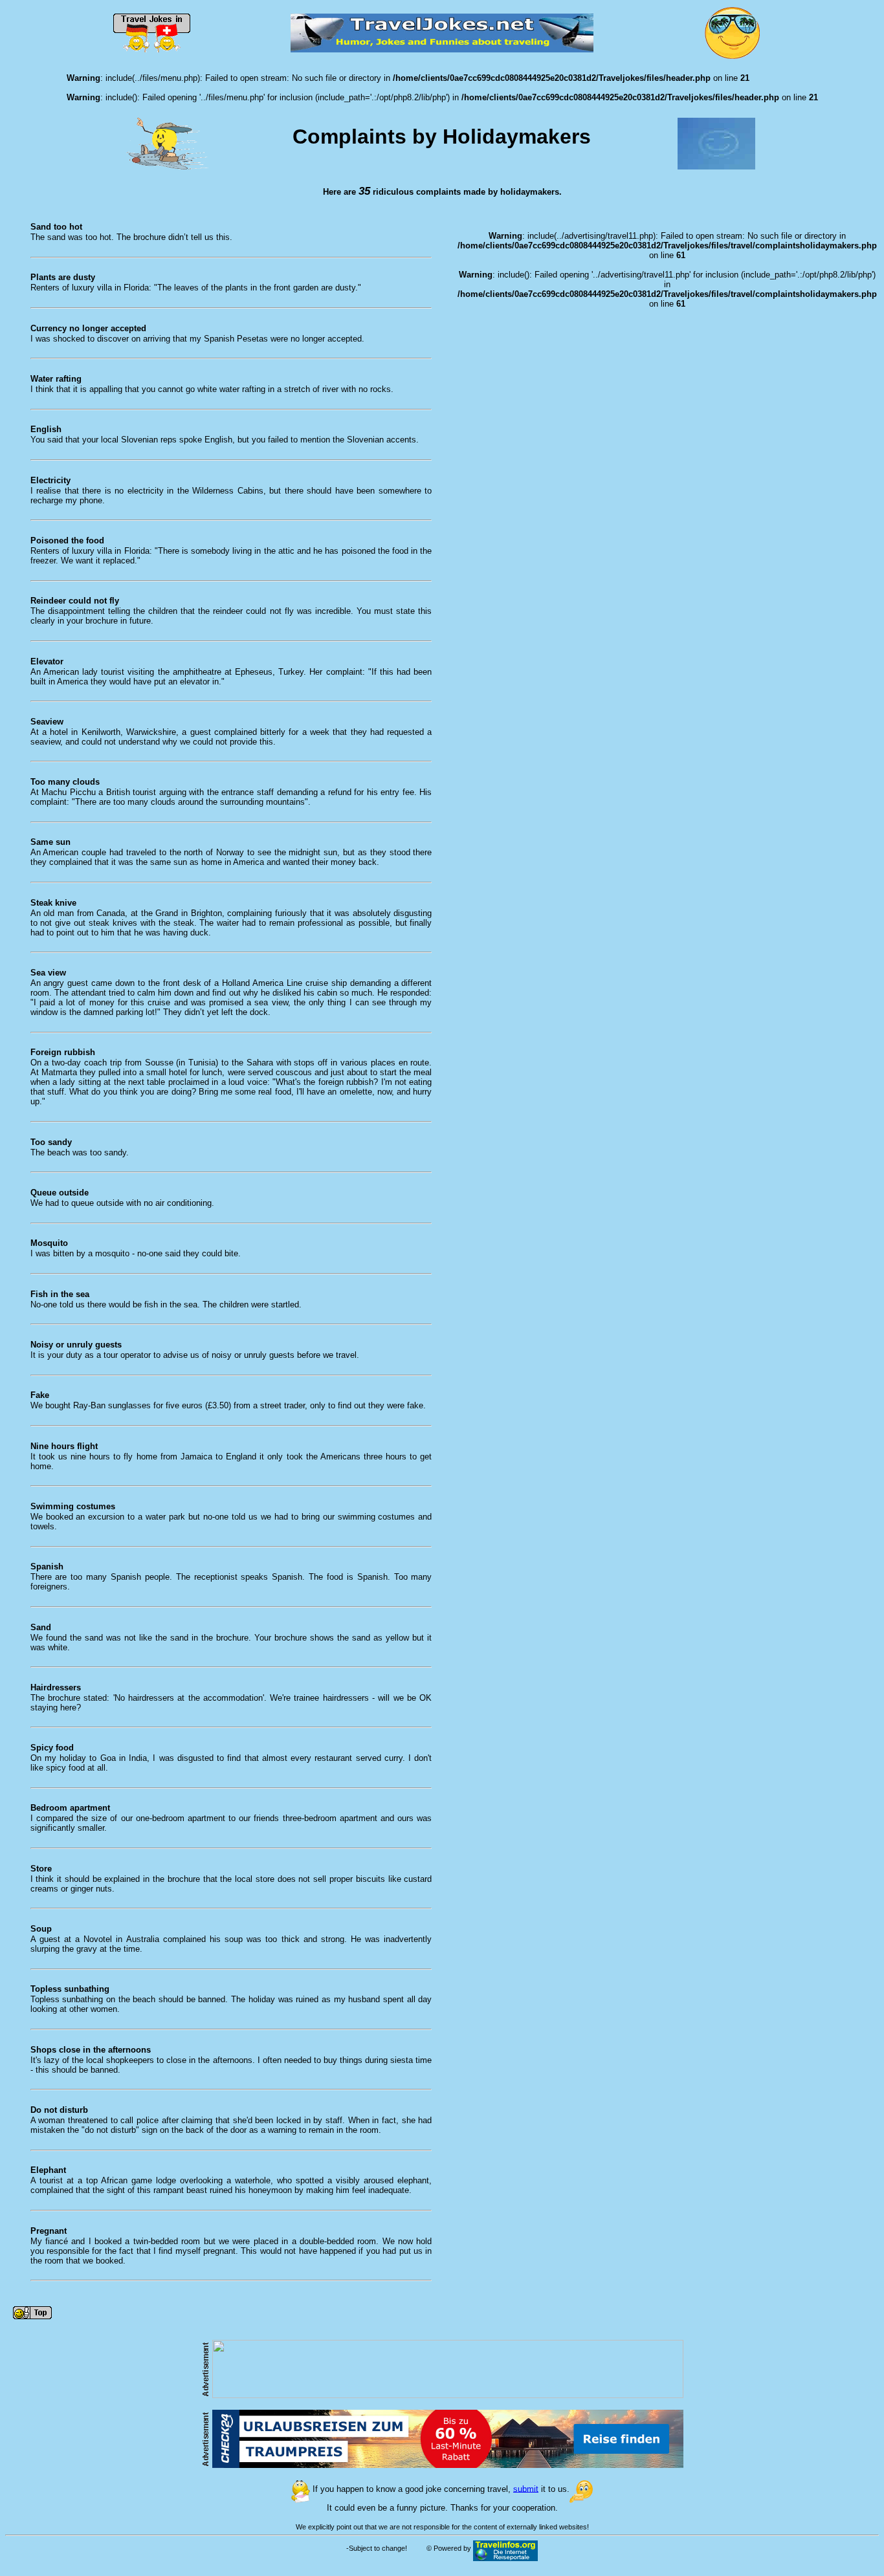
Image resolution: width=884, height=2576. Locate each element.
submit (526, 2488)
